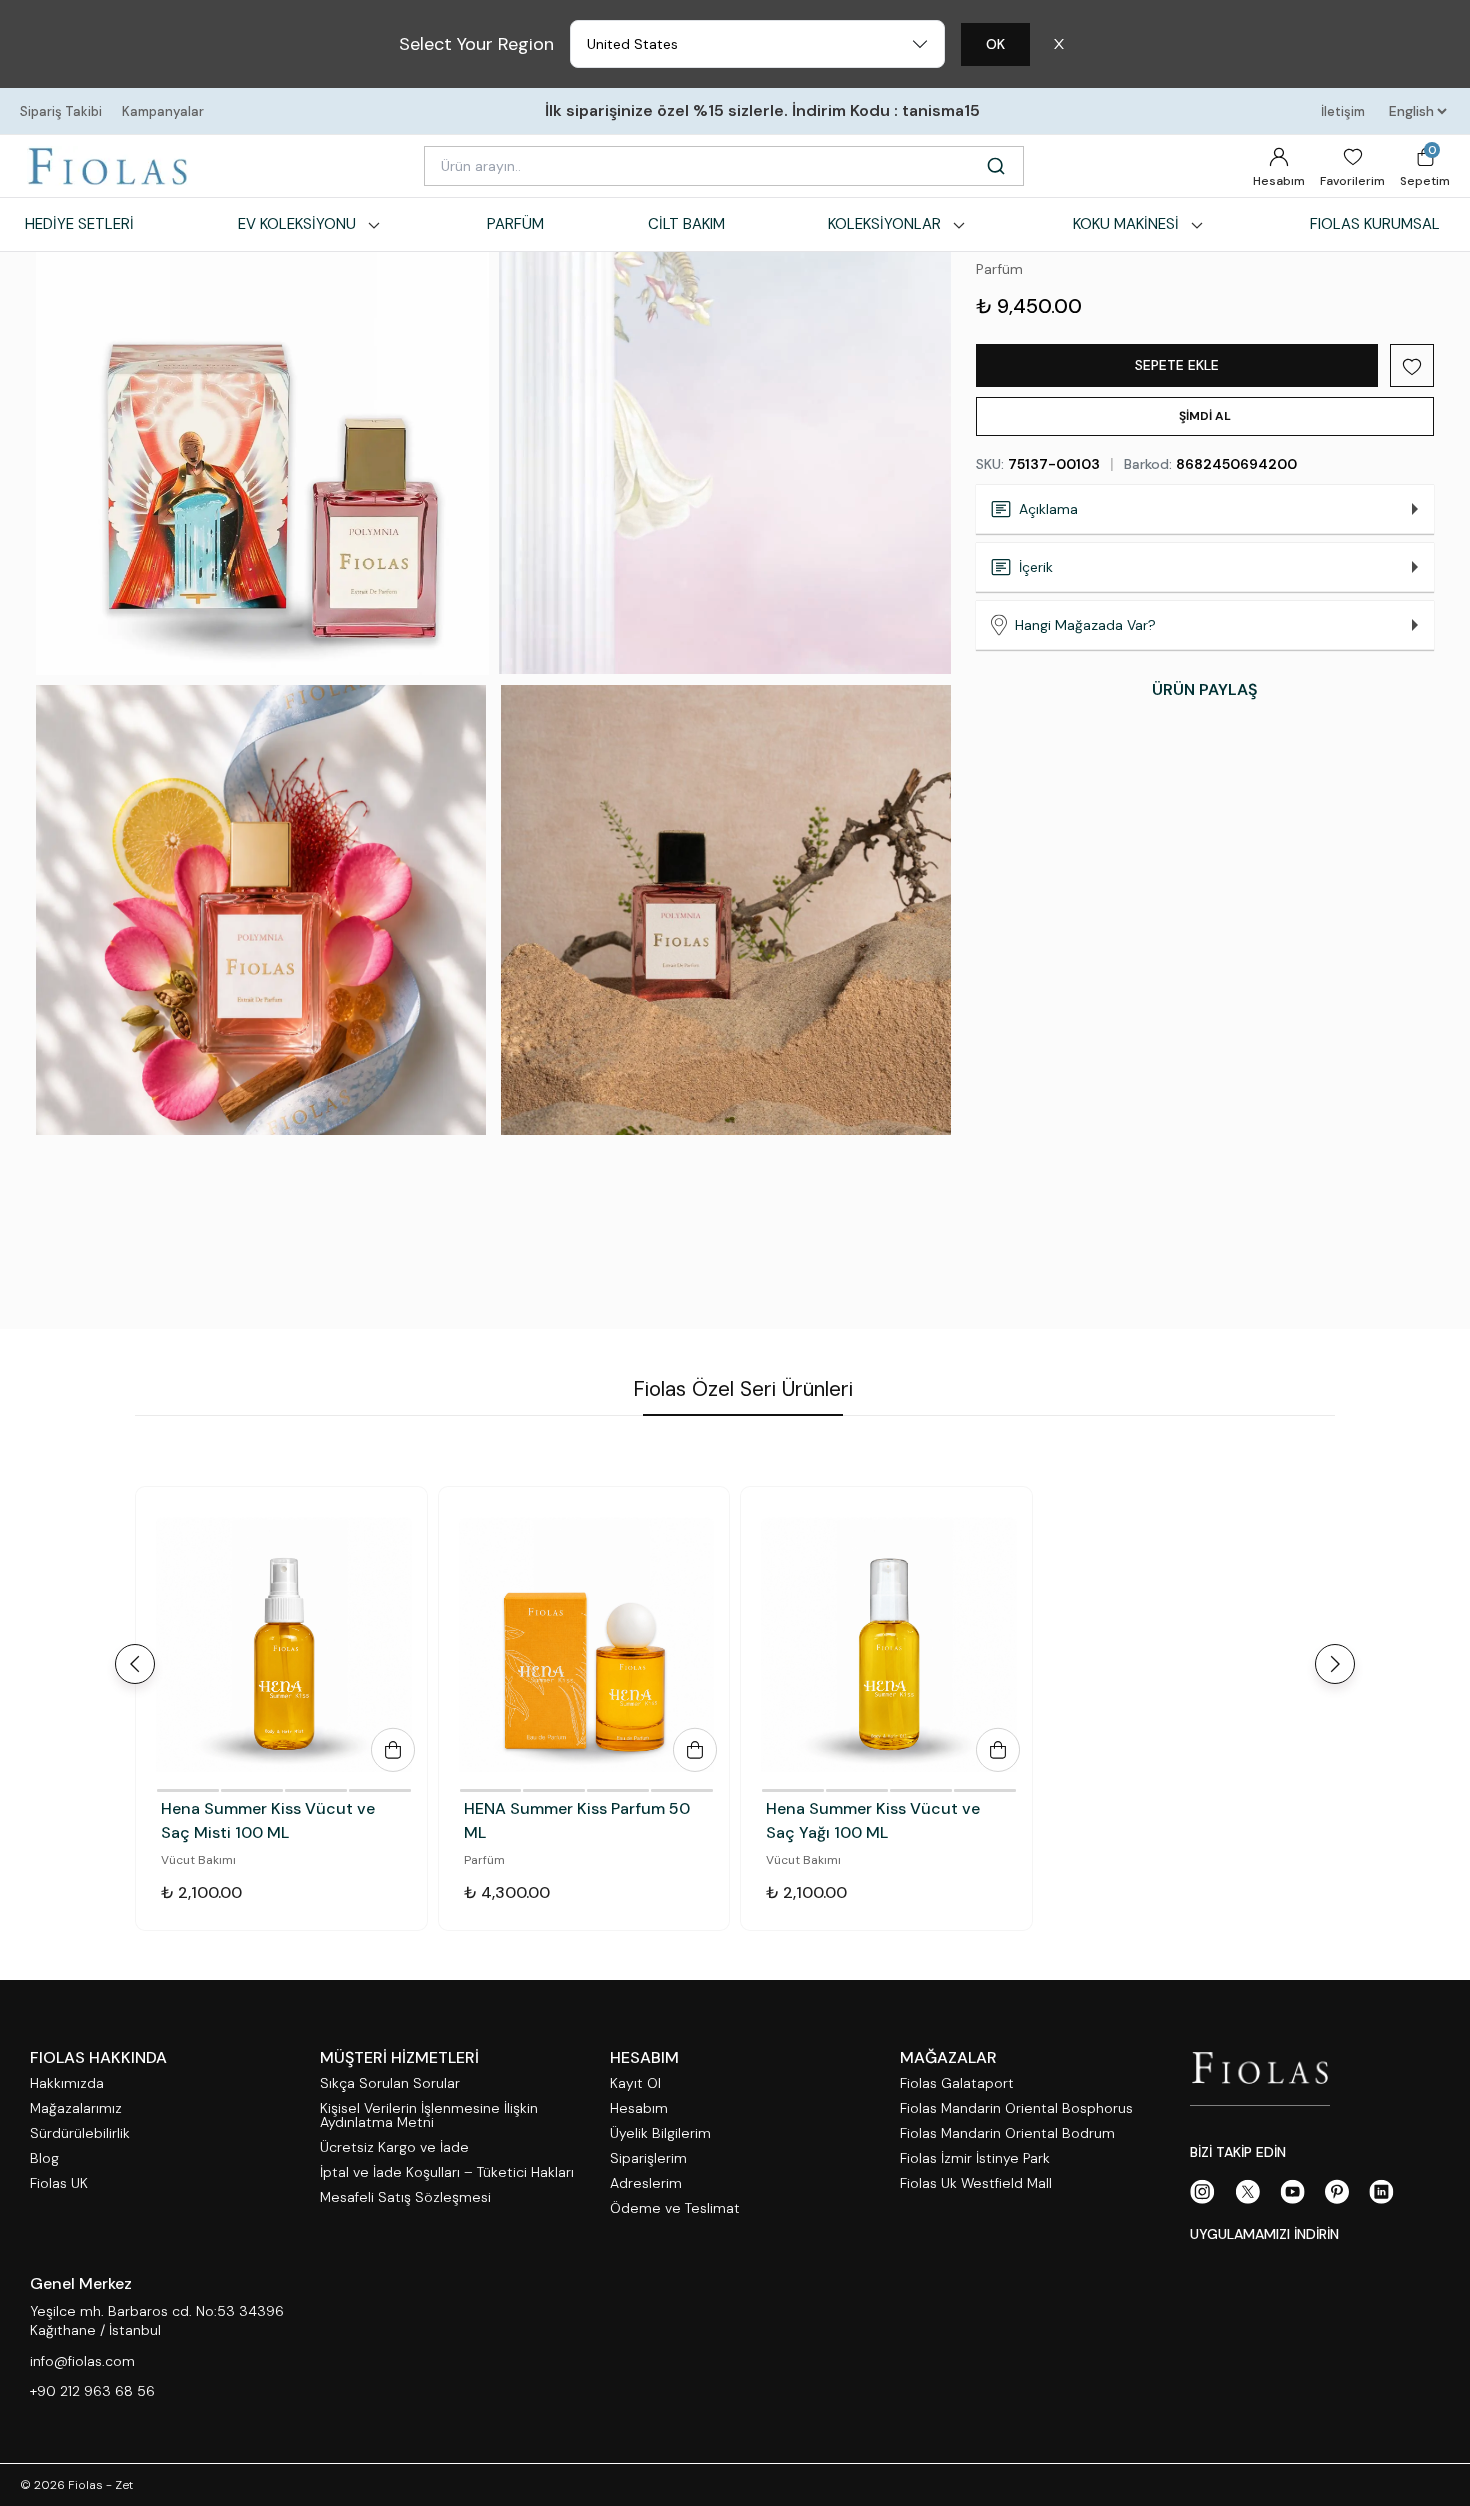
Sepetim (1425, 165)
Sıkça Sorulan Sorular (390, 2083)
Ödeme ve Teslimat (675, 2208)
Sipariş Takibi (61, 111)
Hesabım (1279, 181)
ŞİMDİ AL (1205, 417)
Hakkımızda (67, 2083)
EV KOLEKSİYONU (297, 224)
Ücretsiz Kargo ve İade (394, 2147)
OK (995, 44)
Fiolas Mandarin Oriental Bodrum (1007, 2133)
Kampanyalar (163, 111)
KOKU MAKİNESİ (1126, 224)
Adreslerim (646, 2183)
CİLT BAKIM (686, 224)
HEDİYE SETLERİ (79, 224)
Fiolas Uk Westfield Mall (976, 2183)
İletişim (1343, 111)
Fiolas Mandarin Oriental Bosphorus (1016, 2108)
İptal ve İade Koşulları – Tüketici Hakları (447, 2172)
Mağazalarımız (76, 2108)
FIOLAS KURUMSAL (1375, 224)
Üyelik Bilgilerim (660, 2133)
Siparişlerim (648, 2158)
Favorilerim (1352, 181)
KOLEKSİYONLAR (884, 224)
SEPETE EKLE (1177, 366)
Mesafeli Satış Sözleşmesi (405, 2197)
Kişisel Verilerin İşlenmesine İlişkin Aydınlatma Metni (429, 2115)
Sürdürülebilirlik (80, 2133)
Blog (44, 2158)
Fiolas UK (59, 2183)
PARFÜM (515, 224)
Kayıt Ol (635, 2083)
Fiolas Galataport (957, 2083)
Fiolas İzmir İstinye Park (975, 2158)
